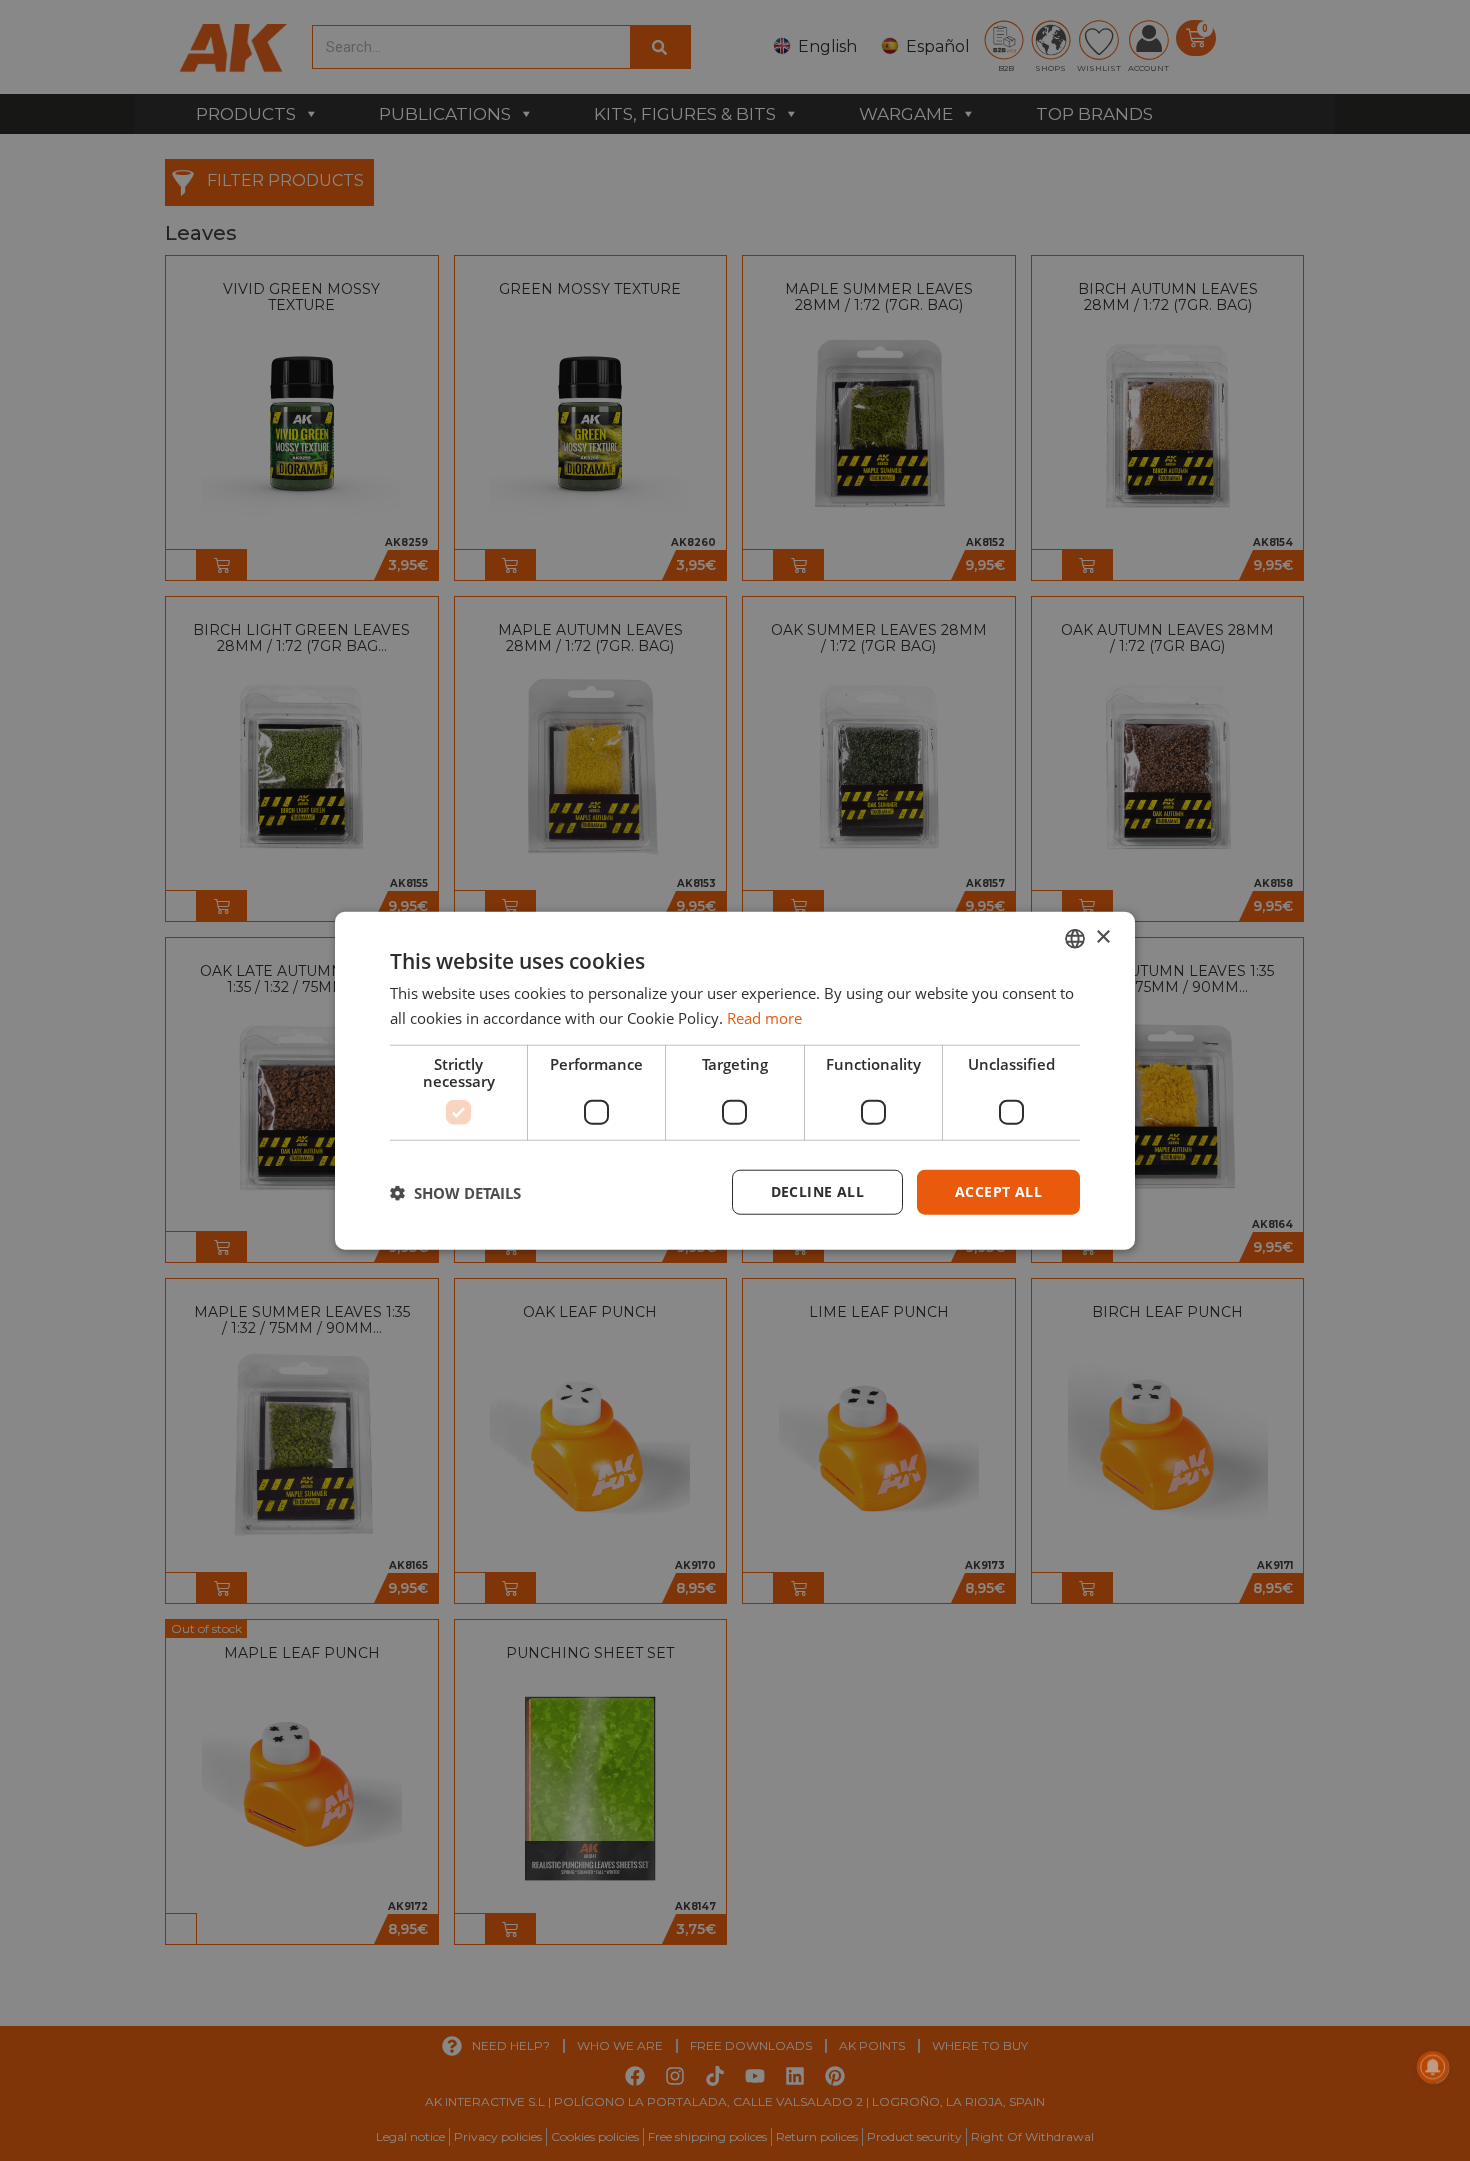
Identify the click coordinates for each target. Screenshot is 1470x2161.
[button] (455, 1192)
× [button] (1102, 937)
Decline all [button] (817, 1191)
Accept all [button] (998, 1191)
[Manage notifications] (1433, 2067)
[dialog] (735, 1080)
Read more (764, 1017)
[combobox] (1075, 938)
